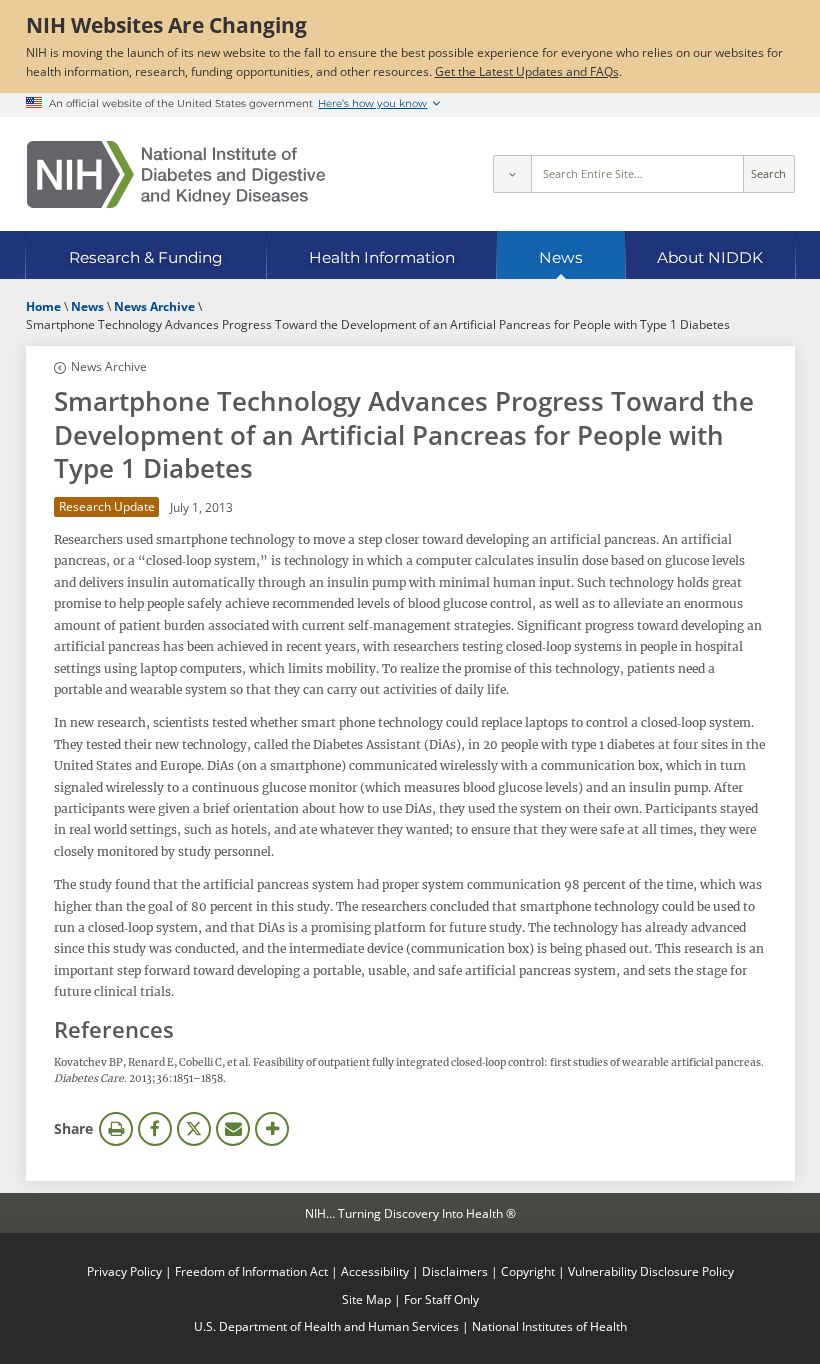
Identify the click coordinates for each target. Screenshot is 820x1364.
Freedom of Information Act (251, 1271)
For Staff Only (441, 1299)
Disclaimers (455, 1271)
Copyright (528, 1271)
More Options (272, 1129)
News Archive (108, 366)
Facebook (155, 1129)
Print (116, 1129)
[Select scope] (512, 174)
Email (233, 1129)
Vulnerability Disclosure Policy (651, 1271)
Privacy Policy (124, 1271)
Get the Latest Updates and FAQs (527, 71)
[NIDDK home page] (176, 174)
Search (768, 174)
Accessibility (375, 1271)
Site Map (366, 1299)
